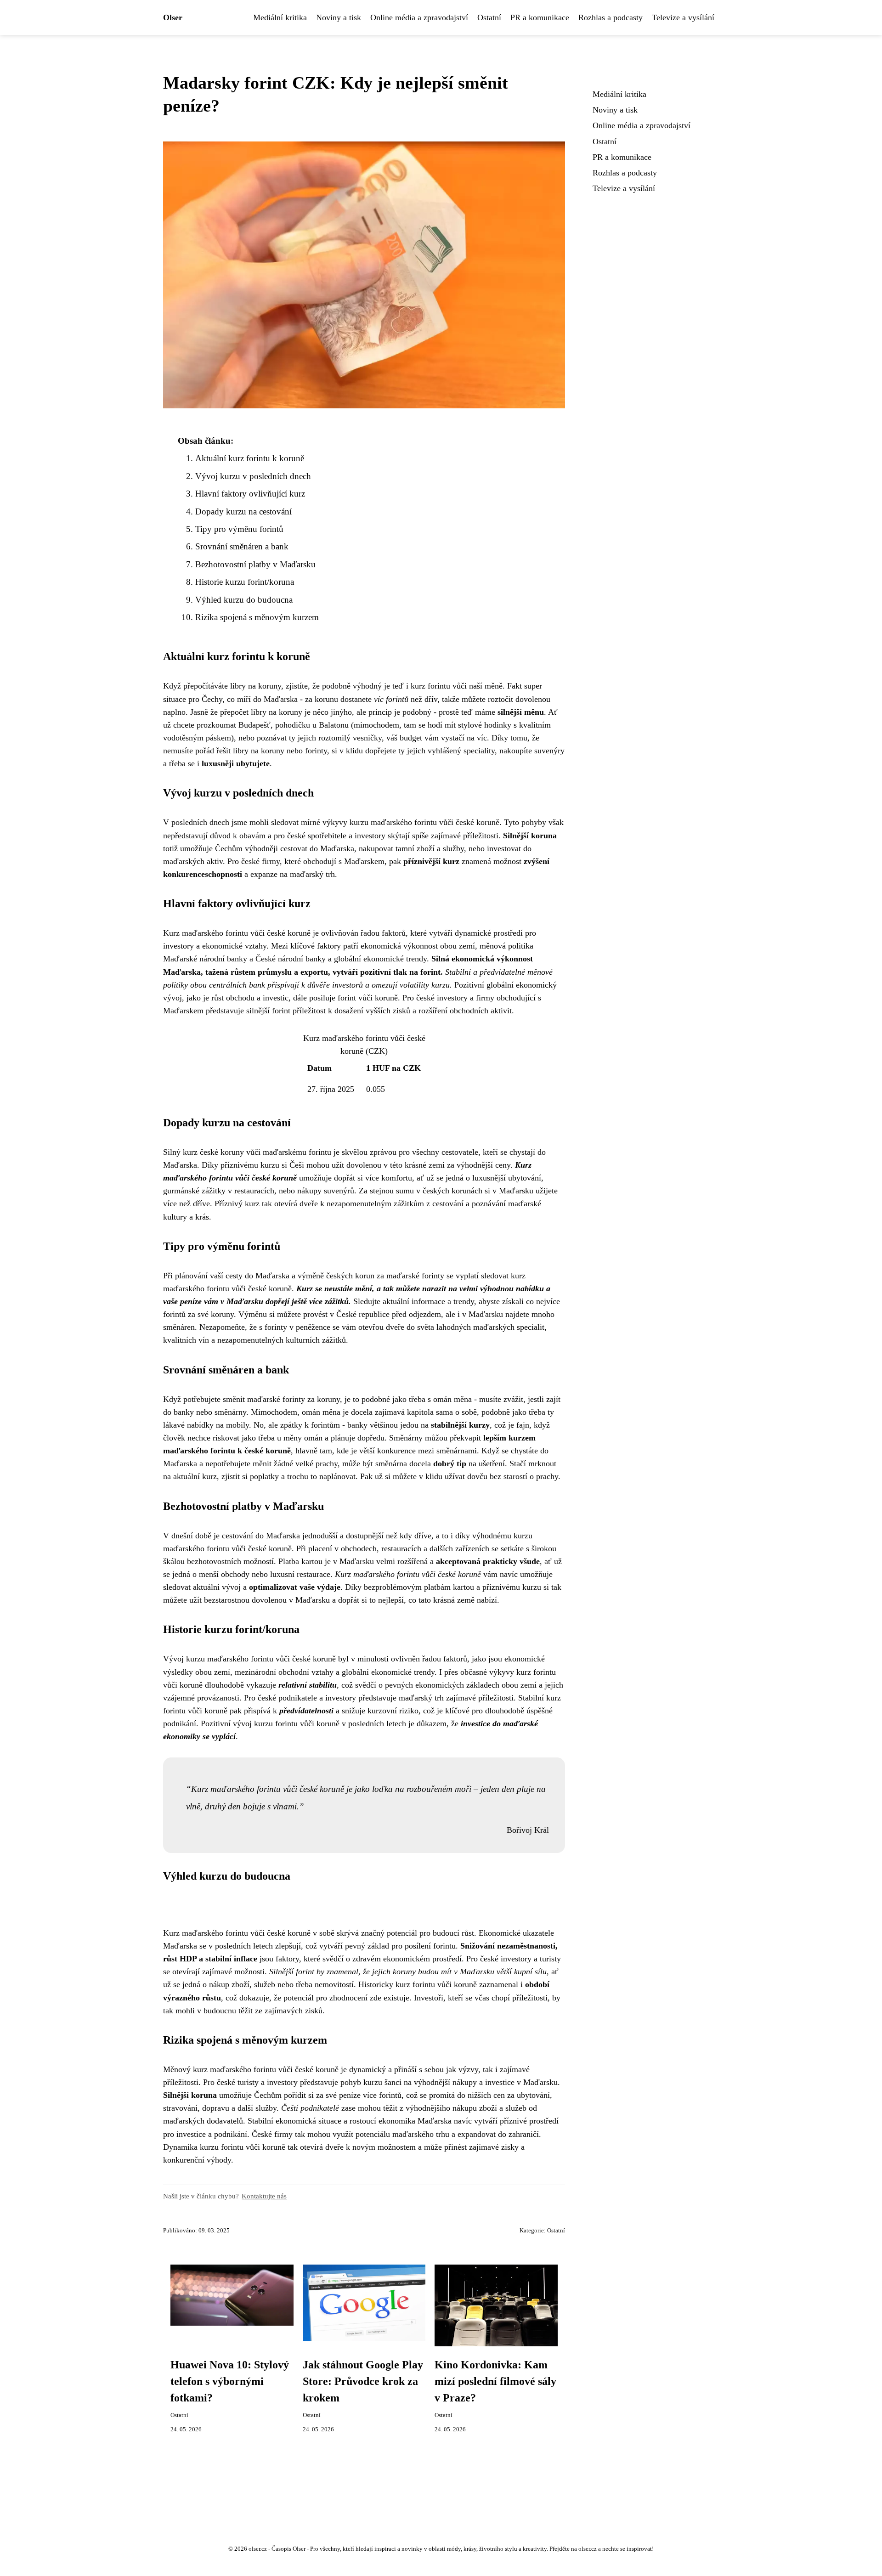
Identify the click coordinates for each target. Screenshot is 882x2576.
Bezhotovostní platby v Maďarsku (255, 564)
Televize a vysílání (683, 17)
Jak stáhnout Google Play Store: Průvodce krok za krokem (363, 2381)
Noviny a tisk (339, 17)
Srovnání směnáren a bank (242, 546)
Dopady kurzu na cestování (243, 511)
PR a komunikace (540, 17)
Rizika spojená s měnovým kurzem (257, 617)
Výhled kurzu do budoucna (244, 600)
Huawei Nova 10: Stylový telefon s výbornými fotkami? (230, 2381)
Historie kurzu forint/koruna (245, 582)
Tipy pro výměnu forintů (239, 529)
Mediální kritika (280, 17)
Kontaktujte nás (264, 2196)
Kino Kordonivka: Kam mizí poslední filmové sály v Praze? (495, 2381)
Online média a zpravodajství (419, 17)
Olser (173, 17)
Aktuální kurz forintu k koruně (250, 458)
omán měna (321, 1412)
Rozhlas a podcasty (611, 17)
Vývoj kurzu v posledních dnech (253, 476)
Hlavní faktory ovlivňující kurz (250, 494)
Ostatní (489, 17)
